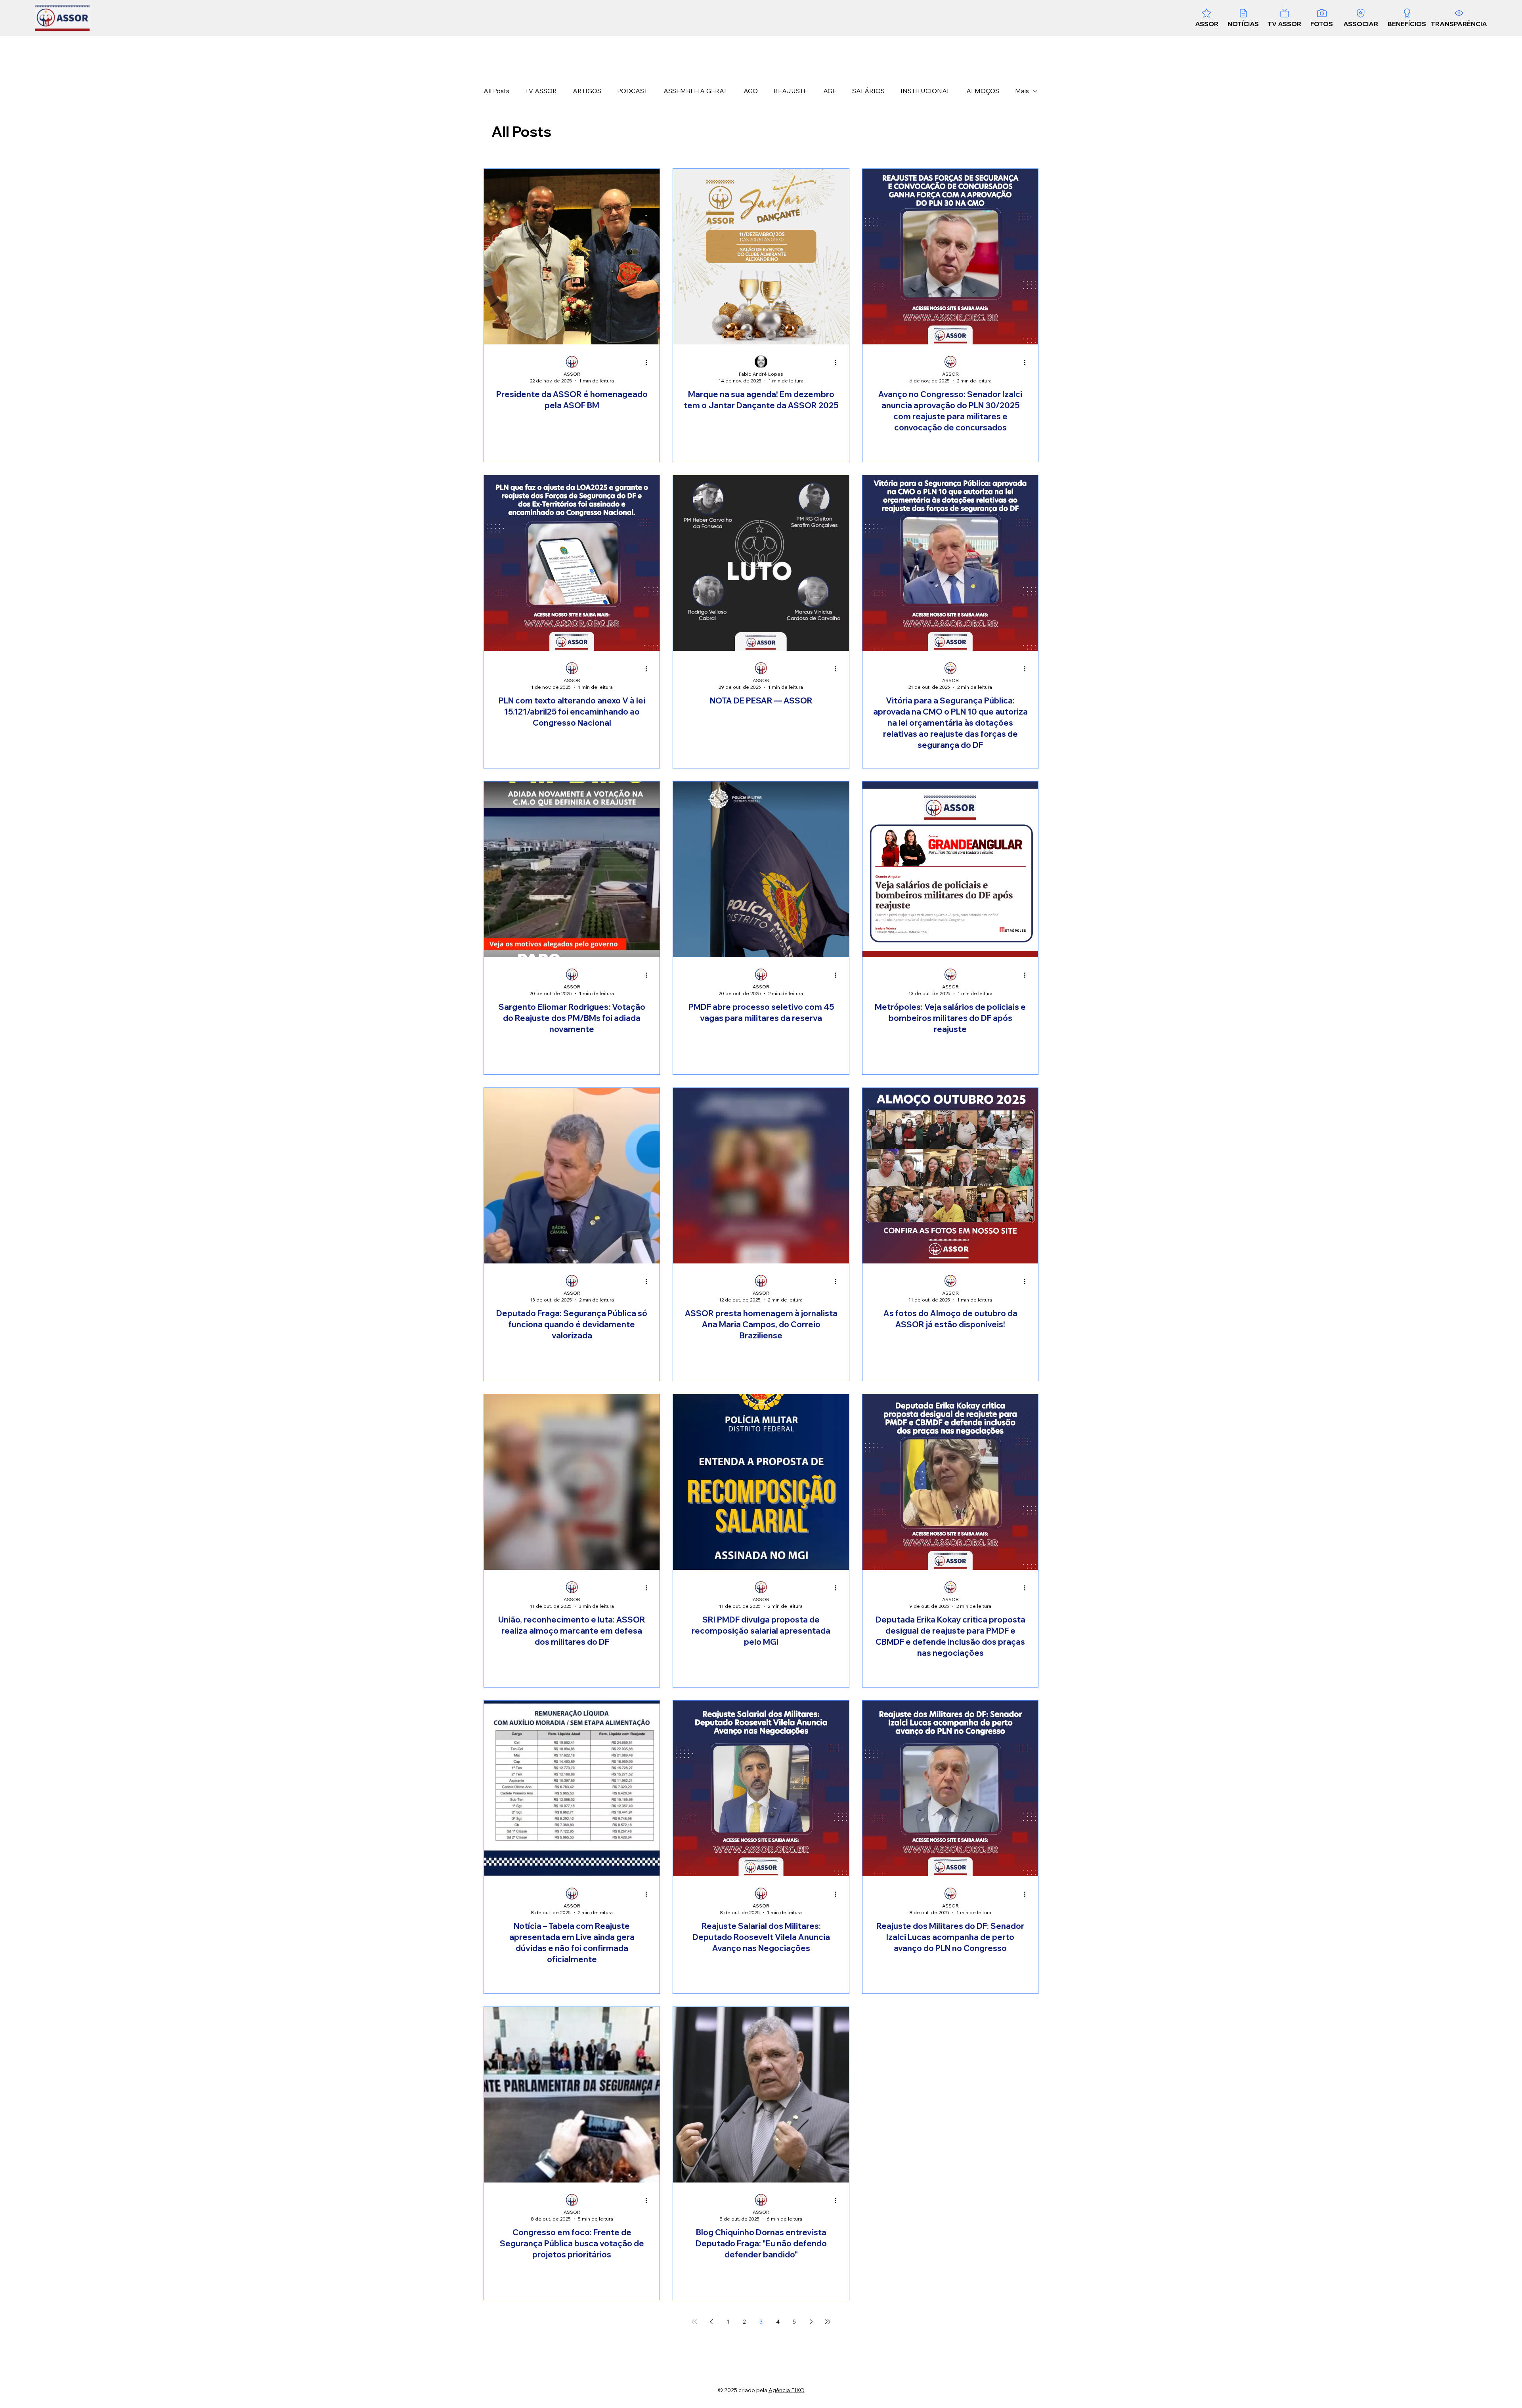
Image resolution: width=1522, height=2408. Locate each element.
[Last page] (828, 2322)
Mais (1022, 91)
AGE (830, 91)
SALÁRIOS (868, 91)
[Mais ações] (649, 362)
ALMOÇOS (983, 91)
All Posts (496, 91)
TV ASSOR (541, 91)
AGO (751, 91)
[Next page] (811, 2322)
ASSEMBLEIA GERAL (696, 91)
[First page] (694, 2322)
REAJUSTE (791, 91)
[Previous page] (711, 2322)
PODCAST (632, 91)
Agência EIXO (787, 2390)
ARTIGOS (587, 91)
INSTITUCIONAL (925, 91)
